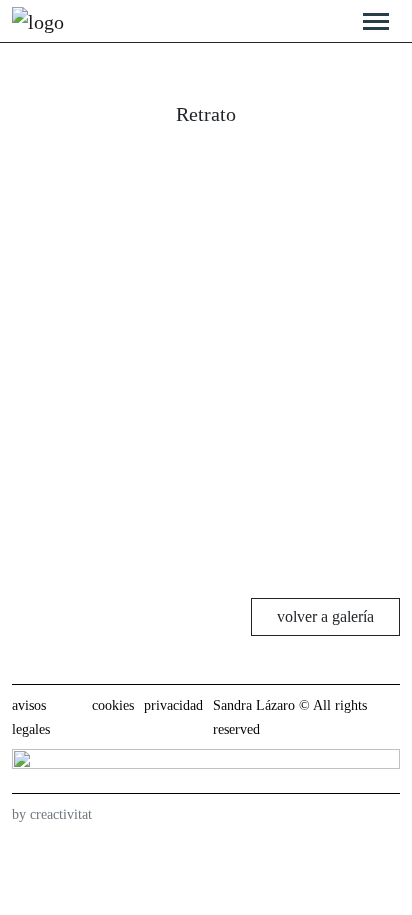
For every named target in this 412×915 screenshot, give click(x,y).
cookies (113, 705)
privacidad (173, 705)
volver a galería (325, 616)
